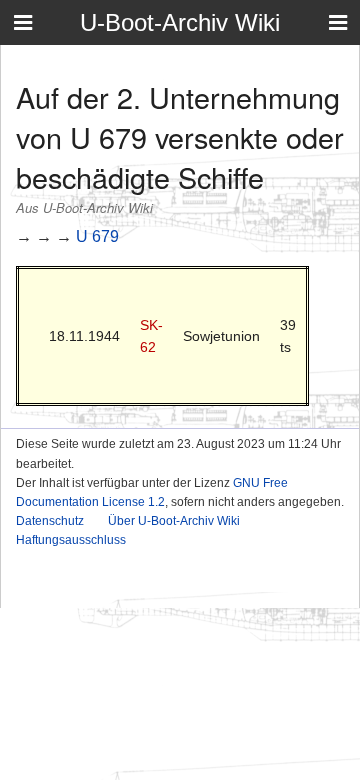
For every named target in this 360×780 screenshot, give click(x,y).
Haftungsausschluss (71, 540)
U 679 (97, 236)
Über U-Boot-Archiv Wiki (174, 521)
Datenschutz (50, 521)
